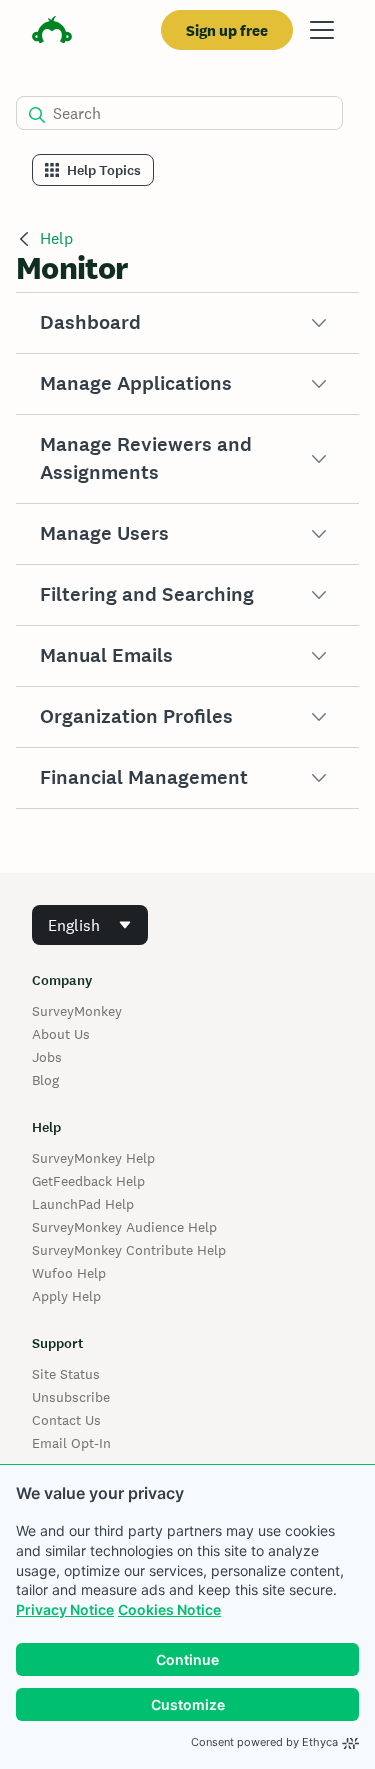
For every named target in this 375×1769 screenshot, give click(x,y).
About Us (61, 1034)
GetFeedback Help (88, 1181)
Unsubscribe (71, 1397)
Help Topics (104, 170)
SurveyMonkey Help (93, 1158)
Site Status (66, 1374)
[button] (187, 323)
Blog (45, 1080)
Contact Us (66, 1420)
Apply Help (66, 1296)
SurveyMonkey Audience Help (124, 1227)
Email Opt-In (71, 1443)
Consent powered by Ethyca (264, 1742)
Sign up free (227, 30)
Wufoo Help (69, 1273)
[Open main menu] (322, 30)
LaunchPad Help (83, 1204)
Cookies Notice (169, 1609)
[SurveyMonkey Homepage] (52, 32)
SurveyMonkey (77, 1011)
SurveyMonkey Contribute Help (129, 1250)
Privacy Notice (65, 1609)
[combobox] (90, 925)
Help (56, 238)
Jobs (47, 1057)
